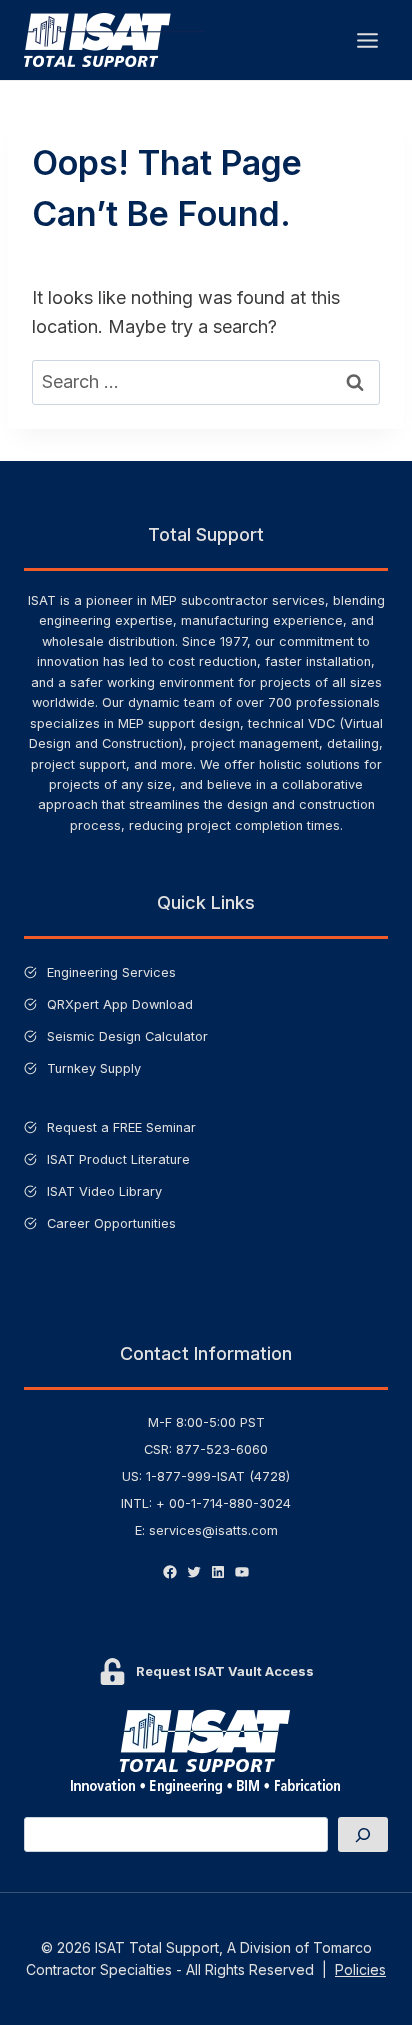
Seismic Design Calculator (127, 1036)
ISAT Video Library (104, 1191)
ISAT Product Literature (118, 1159)
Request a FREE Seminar (121, 1127)
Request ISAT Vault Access (225, 1671)
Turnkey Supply (94, 1068)
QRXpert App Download (120, 1004)
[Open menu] (367, 40)
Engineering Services (111, 972)
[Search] (363, 1834)
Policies (360, 1969)
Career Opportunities (111, 1223)
